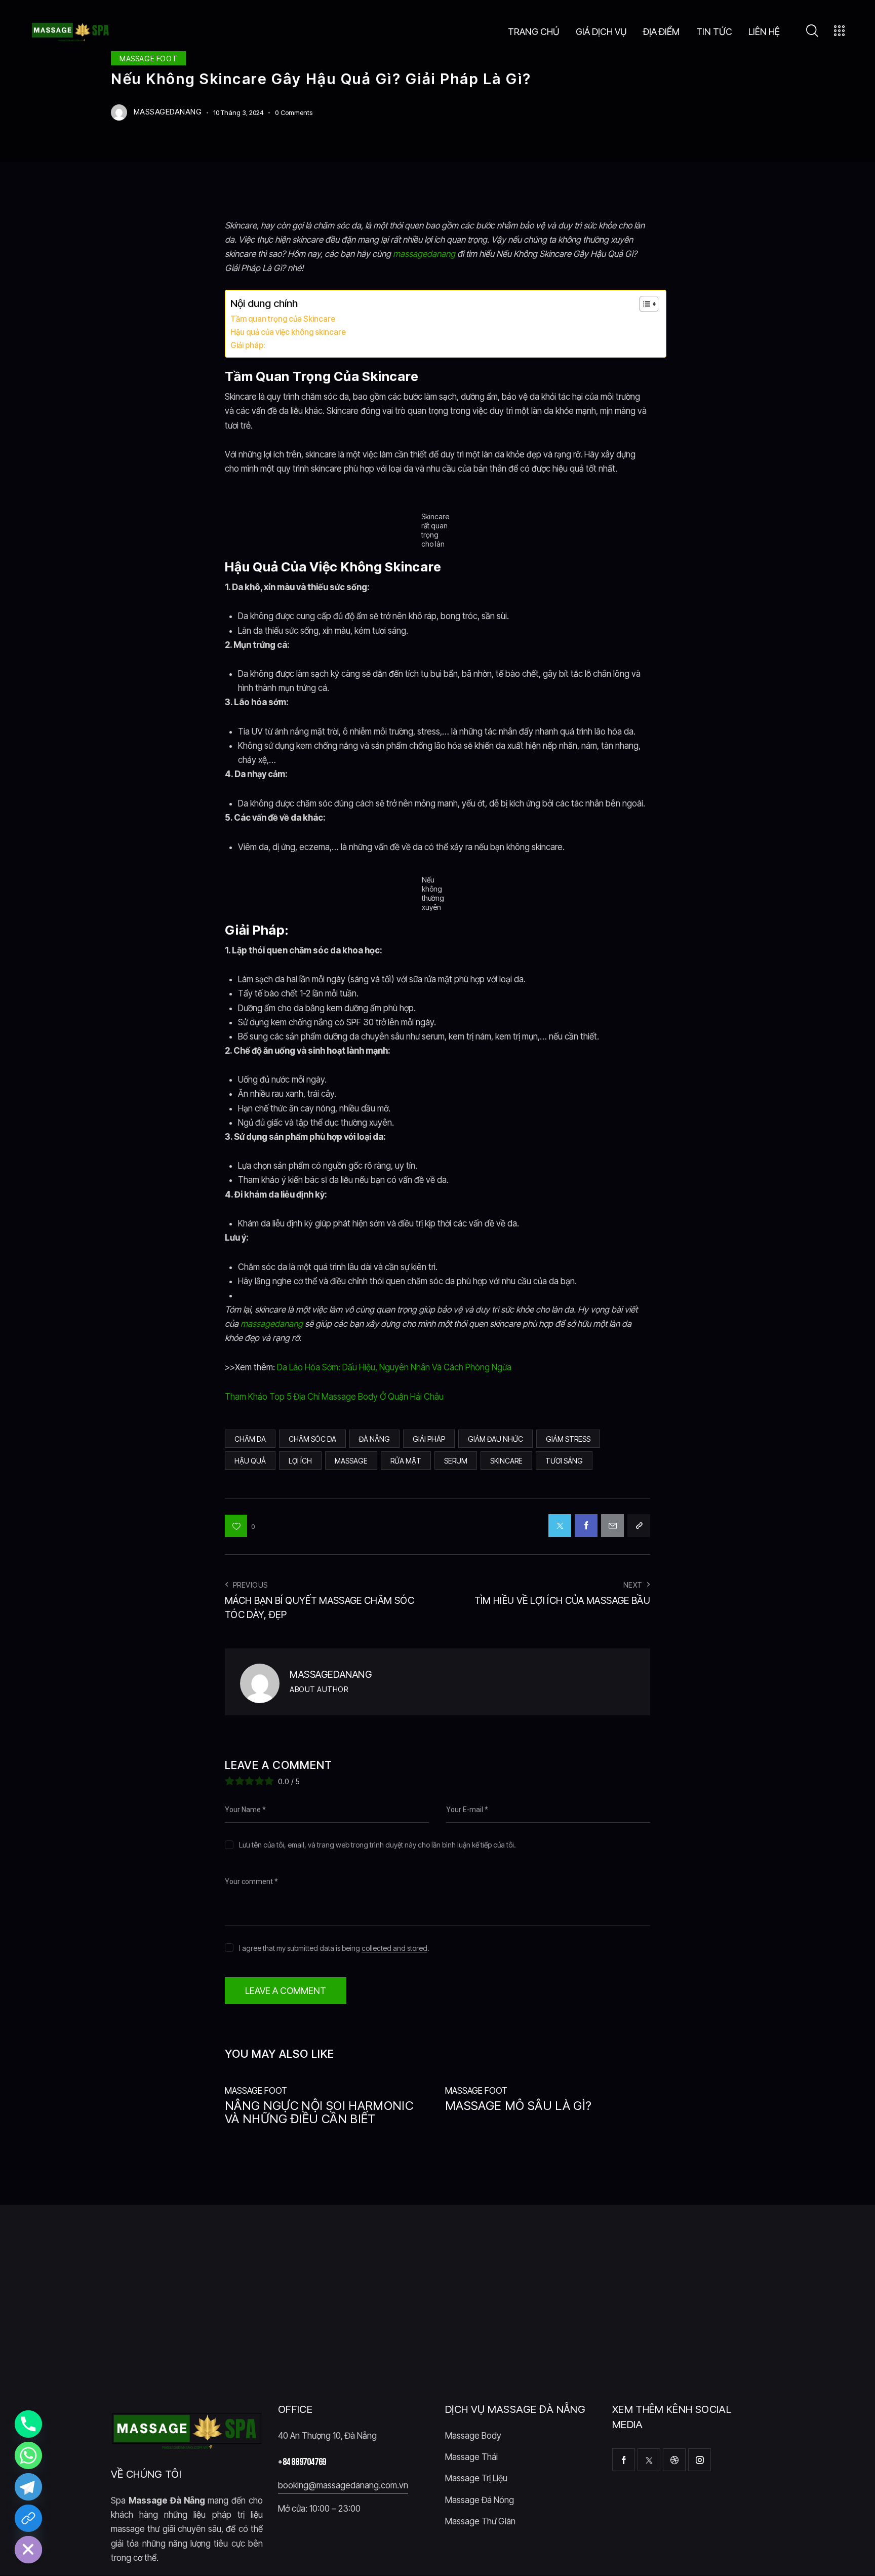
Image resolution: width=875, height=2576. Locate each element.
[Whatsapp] (28, 2455)
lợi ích (300, 1461)
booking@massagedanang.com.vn (343, 2486)
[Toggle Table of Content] (644, 304)
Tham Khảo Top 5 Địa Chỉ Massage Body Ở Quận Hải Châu (334, 1397)
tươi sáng (564, 1461)
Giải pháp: (248, 345)
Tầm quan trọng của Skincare (283, 319)
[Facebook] (586, 1526)
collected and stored (394, 1949)
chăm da (250, 1439)
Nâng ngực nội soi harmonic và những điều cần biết (319, 2113)
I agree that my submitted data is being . (334, 1948)
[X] (560, 1526)
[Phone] (28, 2424)
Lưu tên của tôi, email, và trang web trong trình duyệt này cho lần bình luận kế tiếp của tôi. (377, 1845)
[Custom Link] (28, 2518)
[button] (240, 1526)
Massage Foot (256, 2091)
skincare (506, 1461)
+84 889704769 (302, 2462)
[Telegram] (28, 2487)
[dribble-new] (674, 2460)
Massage (351, 1461)
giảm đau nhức (495, 1439)
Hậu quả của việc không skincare (288, 332)
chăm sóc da (312, 1439)
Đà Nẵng (374, 1439)
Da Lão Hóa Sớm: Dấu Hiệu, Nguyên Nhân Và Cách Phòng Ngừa (394, 1367)
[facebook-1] (624, 2460)
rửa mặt (406, 1461)
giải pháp (429, 1439)
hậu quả (250, 1461)
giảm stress (568, 1439)
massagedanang (424, 254)
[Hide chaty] (28, 2550)
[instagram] (700, 2460)
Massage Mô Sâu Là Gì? (518, 2106)
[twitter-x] (649, 2460)
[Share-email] (612, 1526)
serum (456, 1461)
